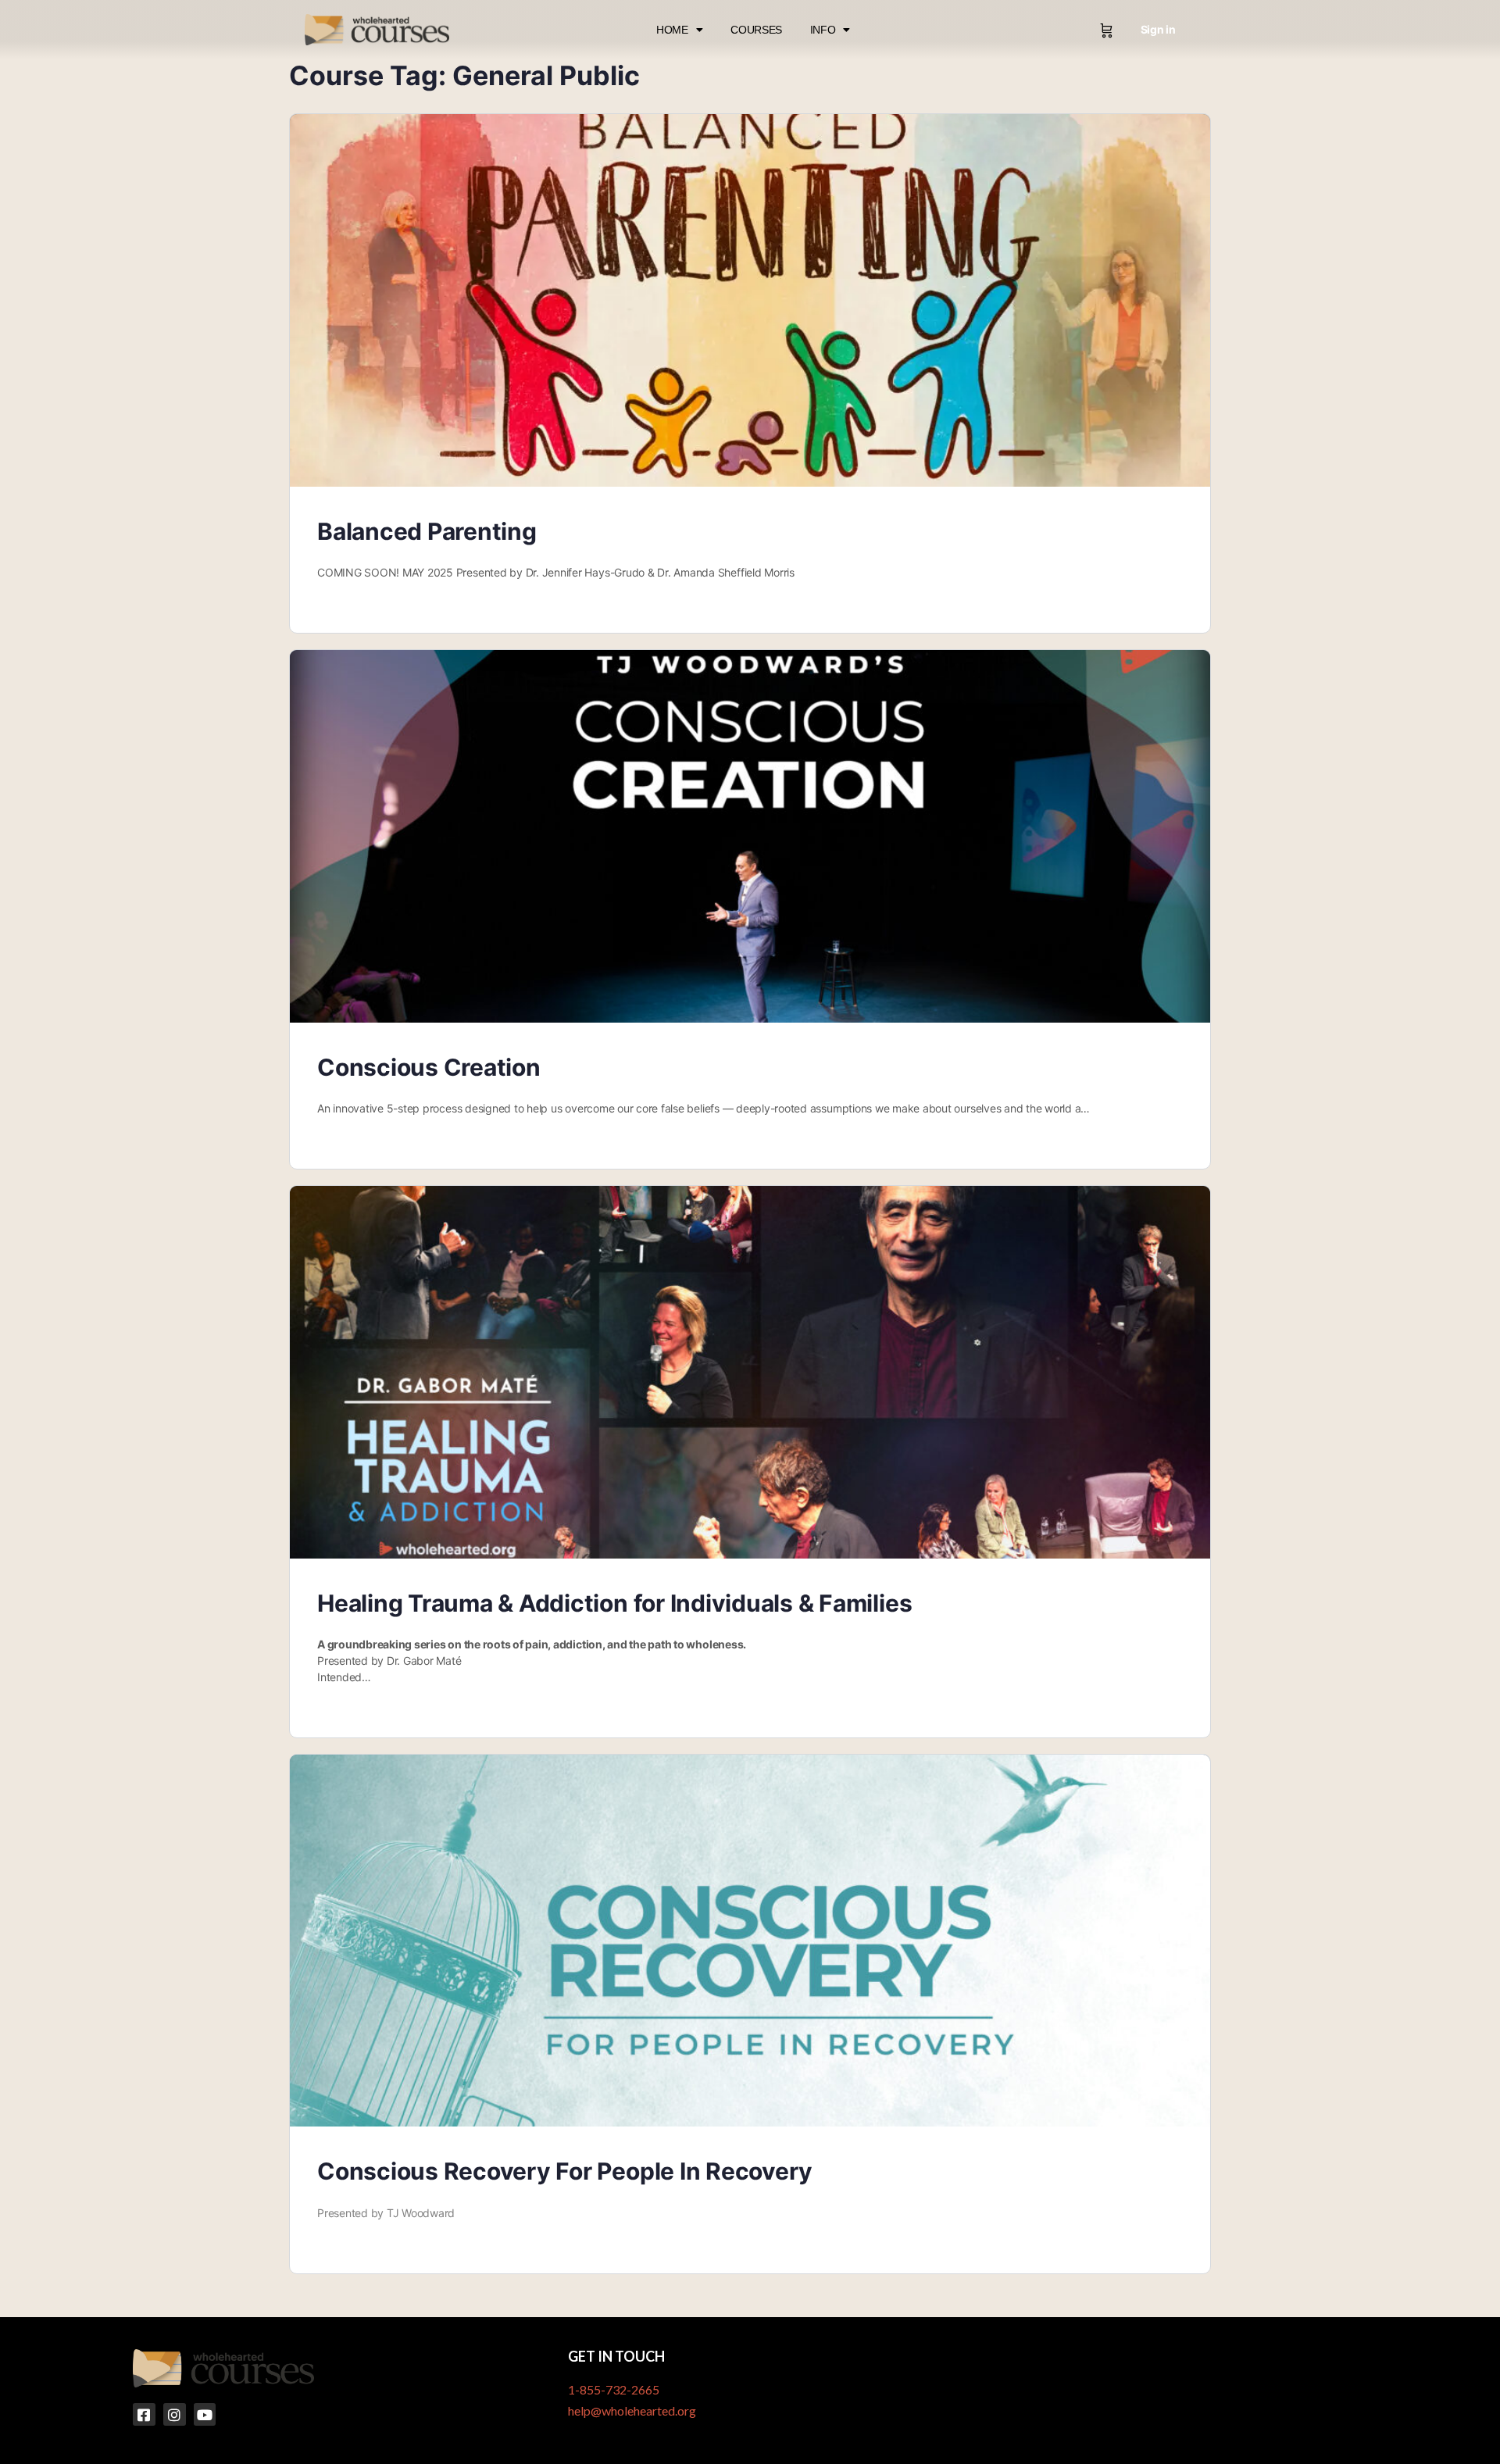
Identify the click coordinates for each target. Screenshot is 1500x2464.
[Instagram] (175, 2414)
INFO (823, 30)
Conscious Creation (429, 1067)
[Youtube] (205, 2414)
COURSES (756, 30)
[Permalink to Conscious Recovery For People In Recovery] (750, 1941)
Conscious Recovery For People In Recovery (565, 2171)
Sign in (1158, 29)
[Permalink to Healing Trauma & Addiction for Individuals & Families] (750, 1372)
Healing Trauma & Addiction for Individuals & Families (614, 1603)
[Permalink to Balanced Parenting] (750, 300)
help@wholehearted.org (632, 2410)
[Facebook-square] (144, 2414)
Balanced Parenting (427, 531)
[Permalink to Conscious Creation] (750, 836)
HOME (672, 30)
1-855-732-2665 (614, 2389)
